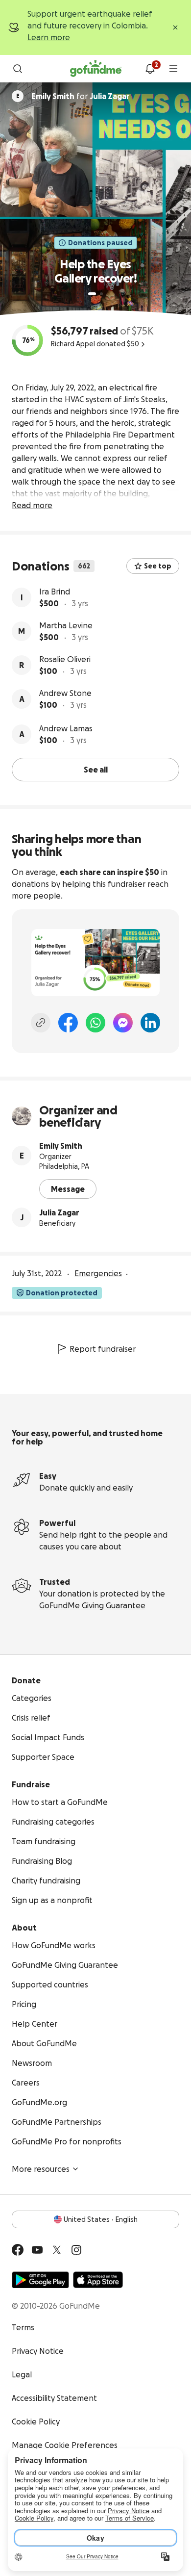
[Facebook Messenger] (123, 1023)
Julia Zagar (59, 1212)
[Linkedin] (150, 1023)
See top (158, 566)
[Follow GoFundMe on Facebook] (18, 2250)
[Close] (175, 27)
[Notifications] (150, 69)
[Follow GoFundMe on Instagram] (76, 2250)
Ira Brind (55, 592)
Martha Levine (66, 625)
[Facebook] (68, 1023)
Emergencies (98, 1273)
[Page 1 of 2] (92, 294)
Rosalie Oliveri (65, 659)
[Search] (18, 69)
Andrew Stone (65, 693)
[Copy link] (41, 1023)
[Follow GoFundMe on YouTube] (37, 2250)
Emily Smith (61, 1146)
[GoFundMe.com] (96, 69)
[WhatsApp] (95, 1023)
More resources (41, 2169)
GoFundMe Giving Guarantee (92, 1605)
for (81, 96)
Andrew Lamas (66, 728)
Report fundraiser (103, 1349)
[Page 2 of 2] (101, 294)
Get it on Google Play (40, 2280)
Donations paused (100, 243)
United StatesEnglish (101, 2219)
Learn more (49, 37)
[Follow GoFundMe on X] (57, 2250)
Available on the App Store (98, 2280)
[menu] (173, 69)
